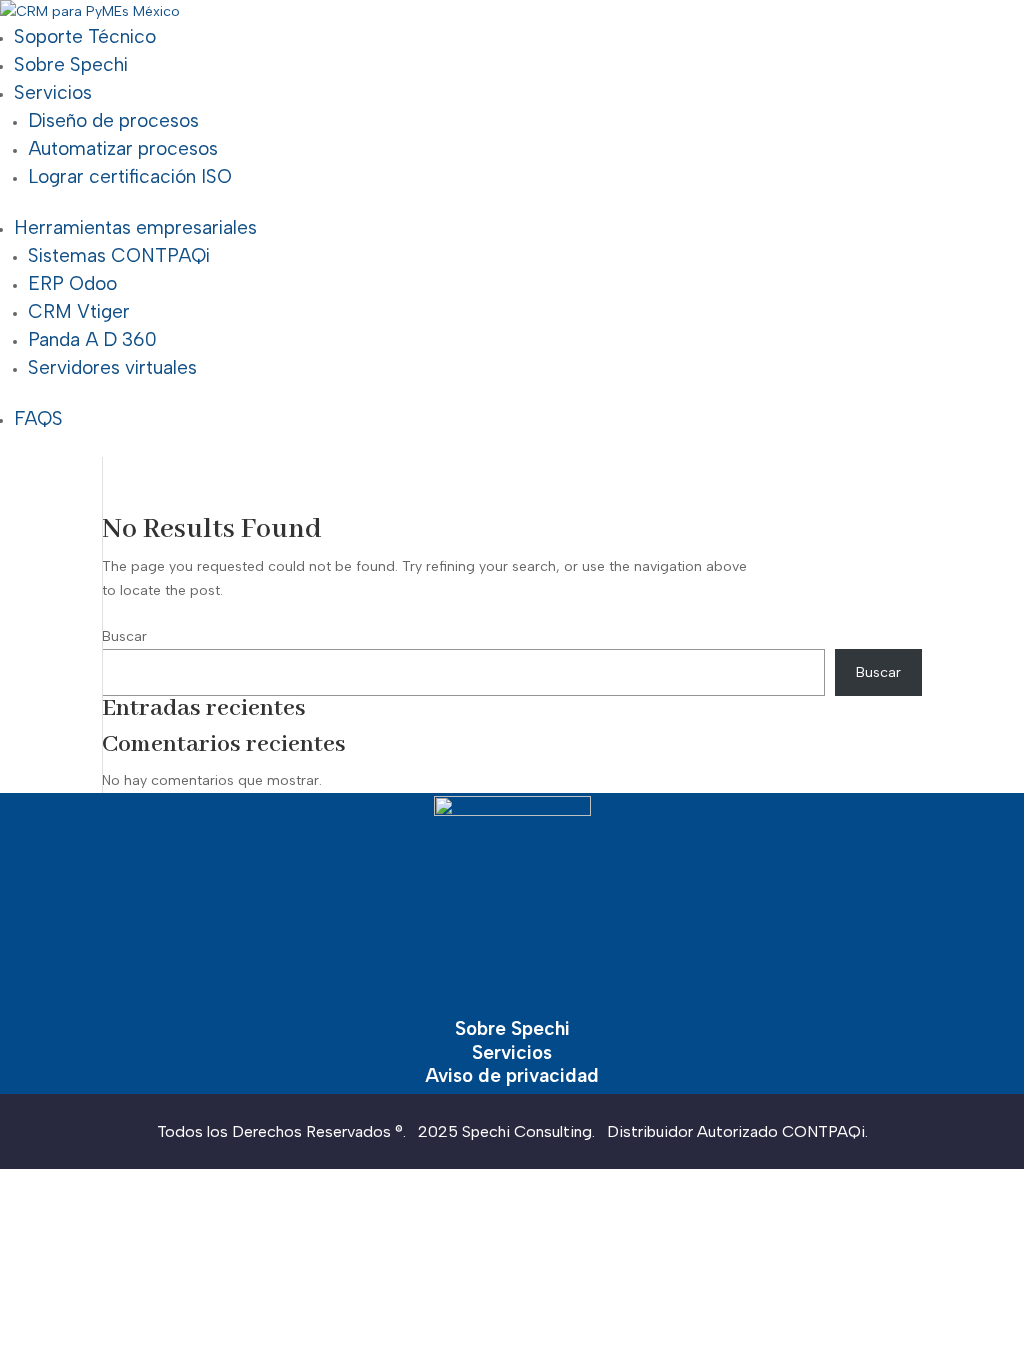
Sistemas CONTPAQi (119, 255)
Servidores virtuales (112, 367)
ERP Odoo (72, 283)
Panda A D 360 (92, 339)
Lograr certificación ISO (130, 176)
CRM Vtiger (79, 311)
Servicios (53, 92)
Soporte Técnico (85, 36)
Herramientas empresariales (135, 227)
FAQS (38, 418)
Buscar (124, 636)
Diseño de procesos (113, 120)
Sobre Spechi (71, 64)
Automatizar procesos (123, 148)
